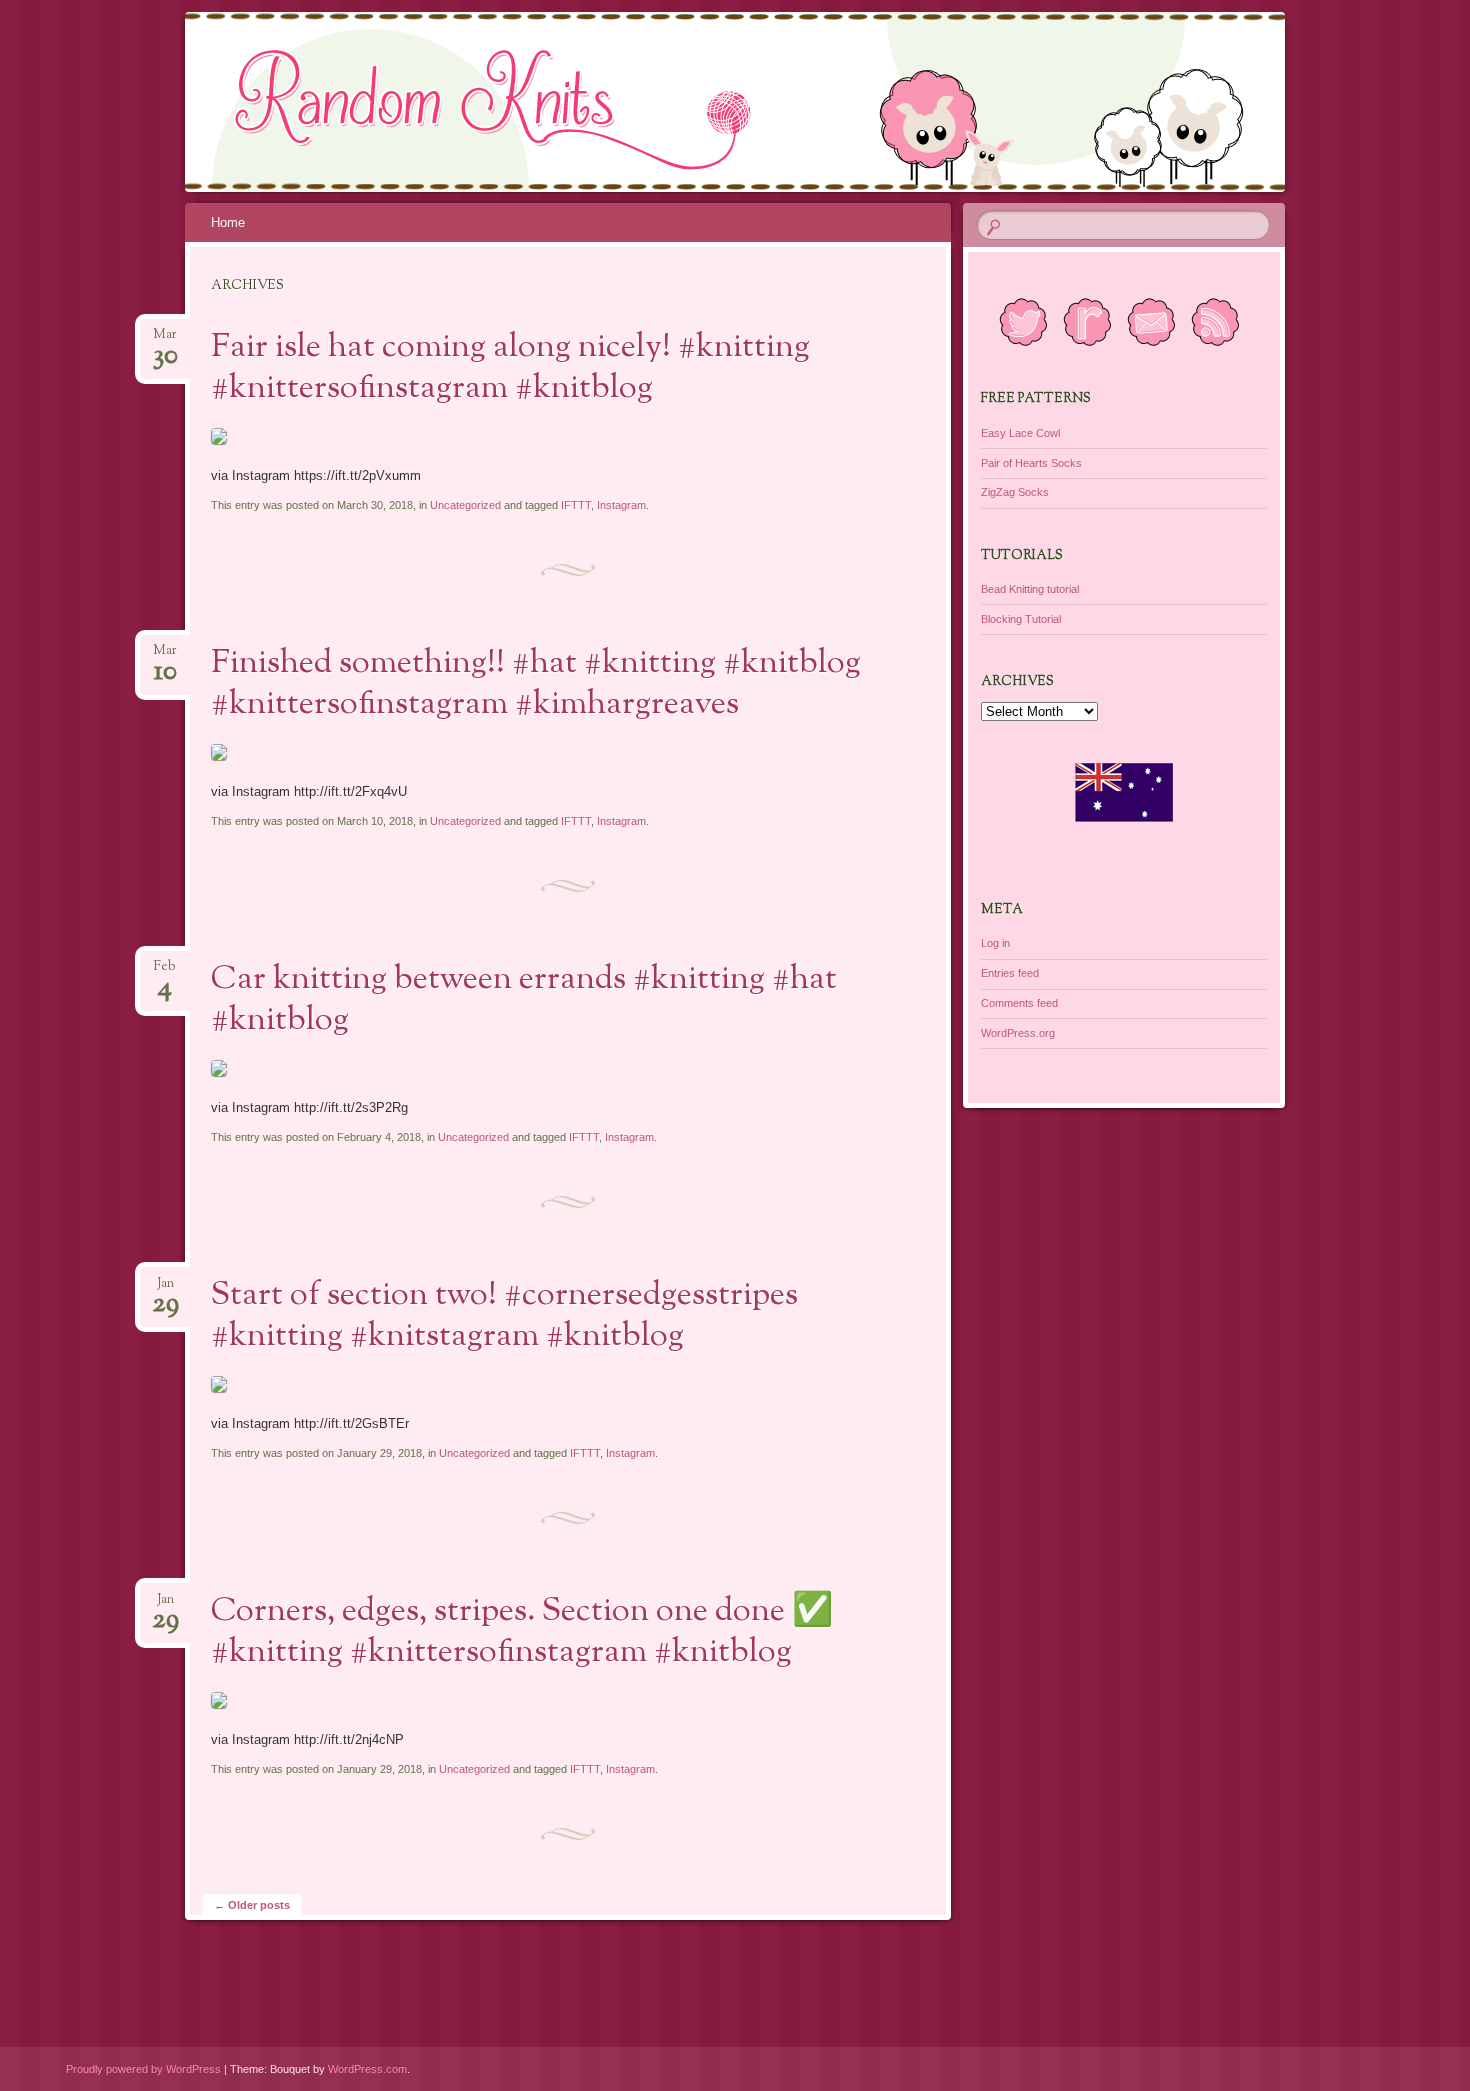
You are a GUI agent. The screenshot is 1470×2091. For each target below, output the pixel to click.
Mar (165, 340)
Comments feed (1019, 1003)
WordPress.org (1018, 1033)
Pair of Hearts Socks (1031, 463)
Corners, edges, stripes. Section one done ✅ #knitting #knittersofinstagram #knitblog (522, 1632)
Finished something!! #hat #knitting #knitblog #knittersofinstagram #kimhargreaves (536, 684)
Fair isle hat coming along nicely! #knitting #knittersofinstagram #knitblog (510, 368)
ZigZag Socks (1015, 492)
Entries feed (1010, 973)
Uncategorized (465, 505)
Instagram (621, 505)
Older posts (252, 1905)
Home (228, 222)
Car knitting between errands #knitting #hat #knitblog (524, 1000)
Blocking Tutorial (1021, 619)
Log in (995, 943)
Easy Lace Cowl (1020, 433)
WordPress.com (367, 2069)
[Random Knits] (773, 102)
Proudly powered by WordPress (143, 2069)
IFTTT (576, 505)
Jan (165, 1289)
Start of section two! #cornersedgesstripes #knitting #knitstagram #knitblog (504, 1316)
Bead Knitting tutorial (1030, 589)
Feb (165, 972)
